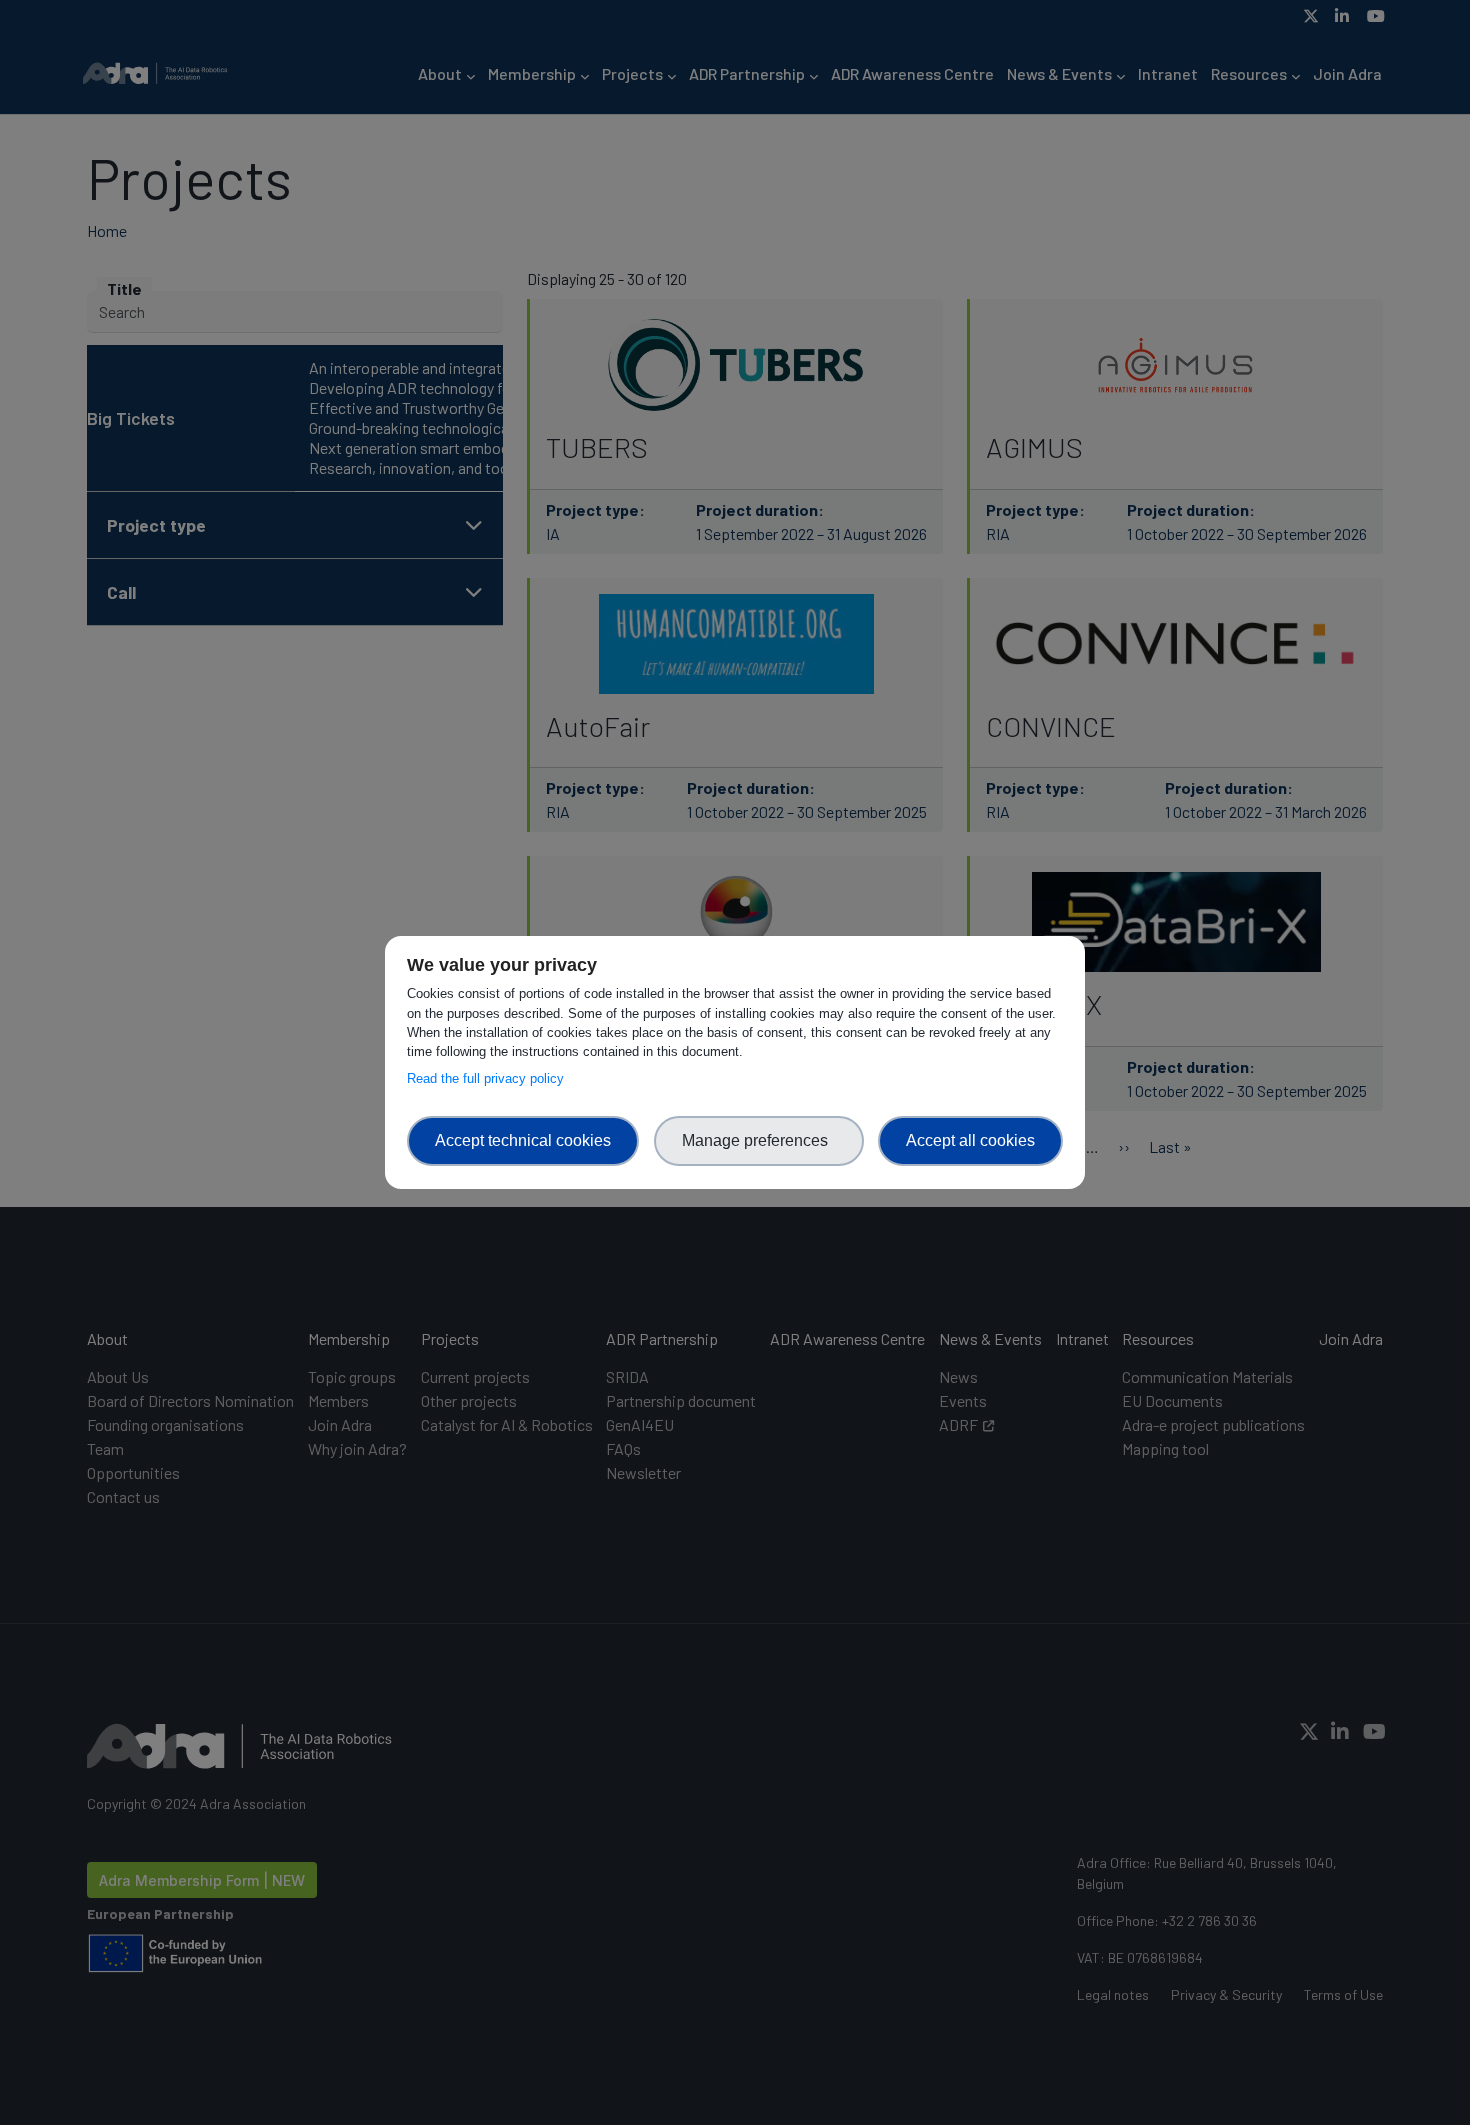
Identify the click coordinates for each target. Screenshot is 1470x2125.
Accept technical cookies (523, 1140)
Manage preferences (759, 1140)
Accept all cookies (970, 1140)
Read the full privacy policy (489, 1078)
